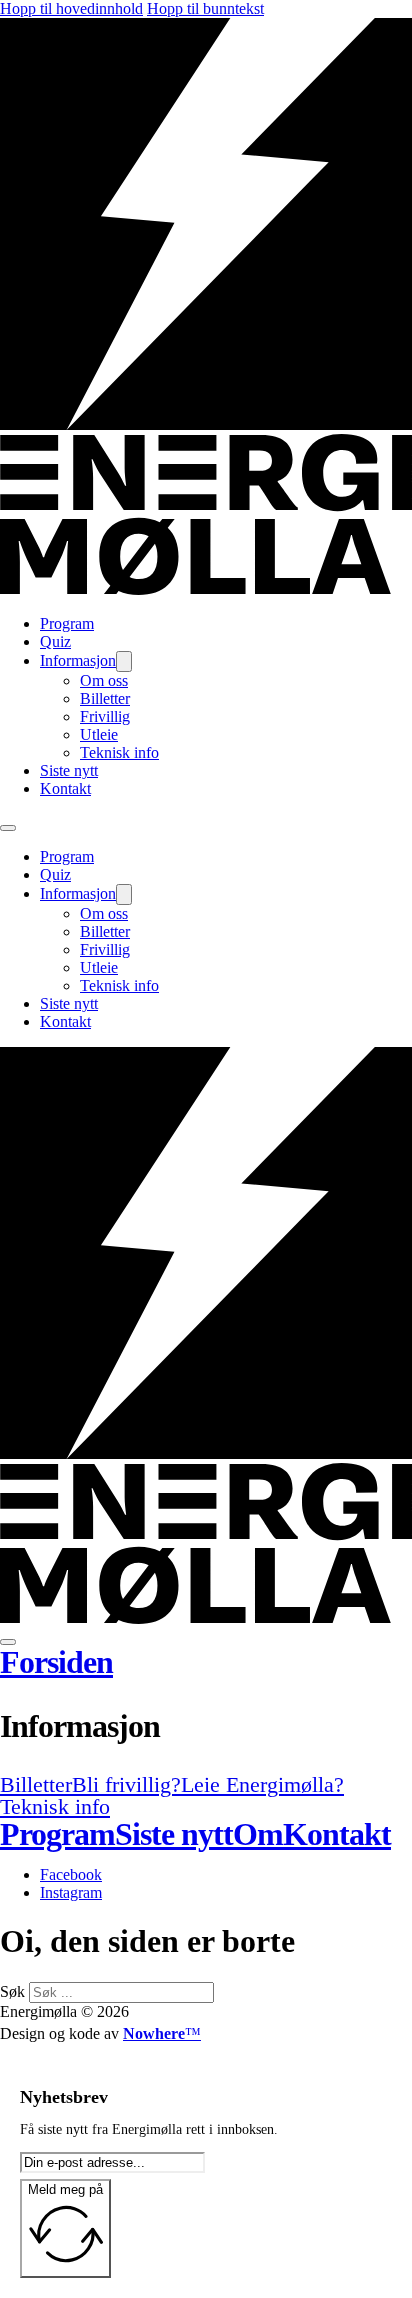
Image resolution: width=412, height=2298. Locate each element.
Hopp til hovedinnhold (71, 8)
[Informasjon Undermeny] (124, 661)
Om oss (104, 680)
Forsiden (56, 1662)
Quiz (55, 641)
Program (67, 623)
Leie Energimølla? (262, 1784)
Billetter (105, 698)
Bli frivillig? (126, 1784)
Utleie (99, 734)
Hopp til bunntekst (205, 8)
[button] (206, 1726)
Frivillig (105, 716)
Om (258, 1834)
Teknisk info (119, 752)
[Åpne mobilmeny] (8, 828)
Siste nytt (69, 770)
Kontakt (65, 788)
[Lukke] (8, 1642)
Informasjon (78, 660)
